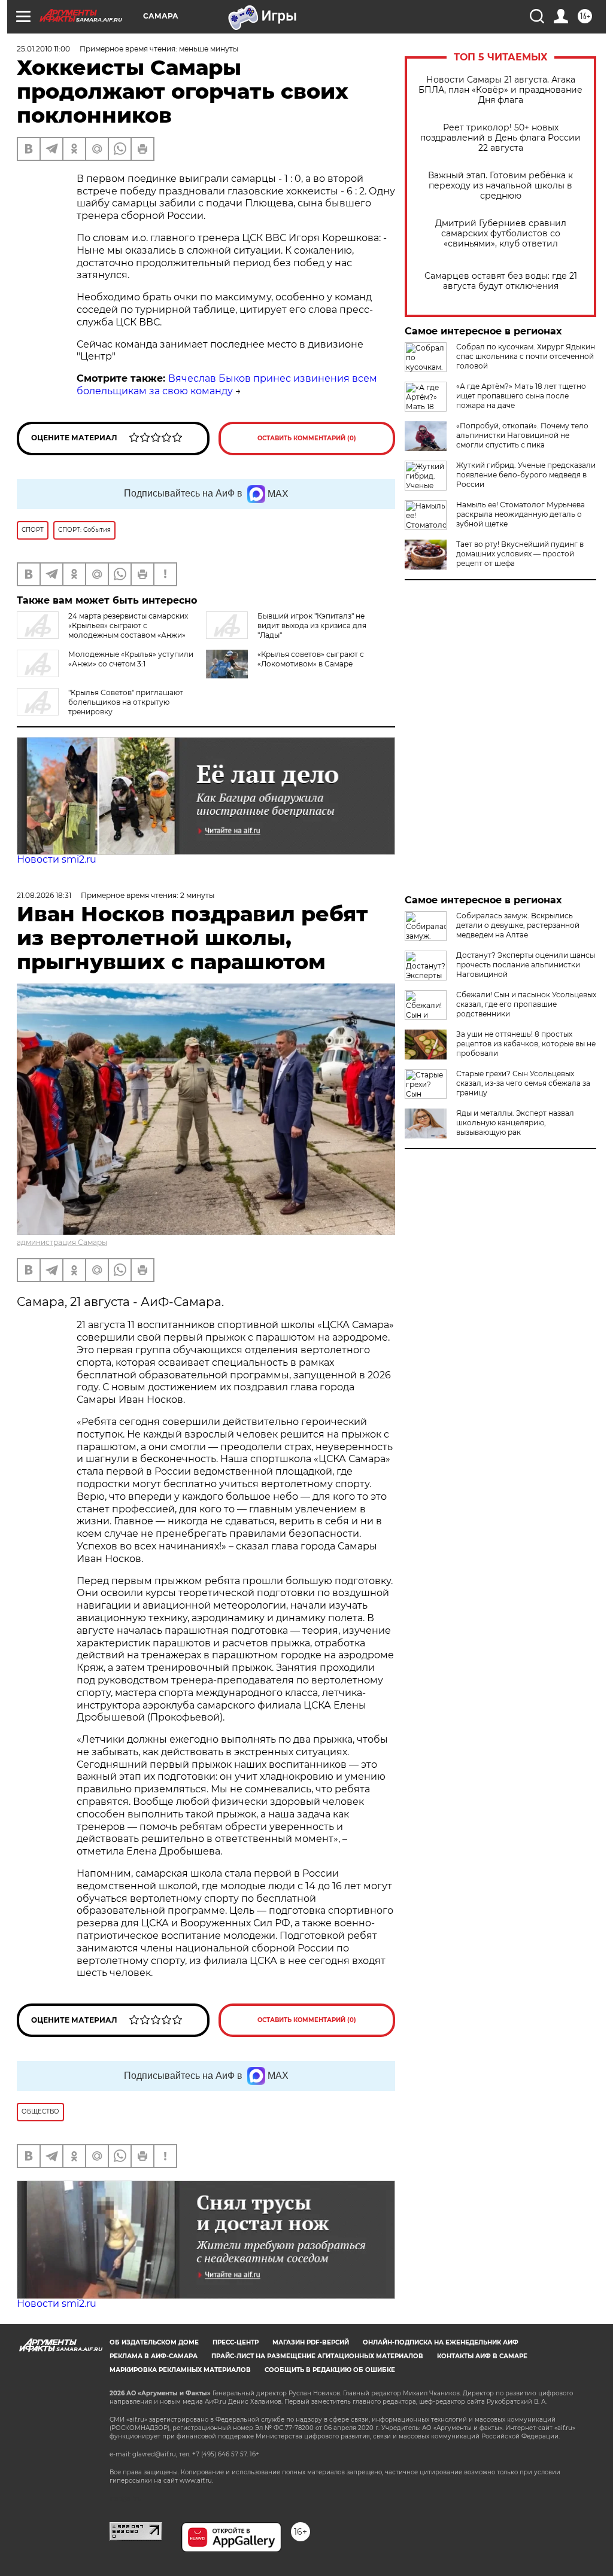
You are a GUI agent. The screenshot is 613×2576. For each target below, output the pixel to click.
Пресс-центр (236, 2342)
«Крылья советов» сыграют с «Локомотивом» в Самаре (311, 659)
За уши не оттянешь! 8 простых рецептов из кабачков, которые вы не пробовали (526, 1044)
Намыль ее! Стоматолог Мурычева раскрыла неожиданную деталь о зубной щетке (521, 514)
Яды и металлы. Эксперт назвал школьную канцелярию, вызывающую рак (515, 1123)
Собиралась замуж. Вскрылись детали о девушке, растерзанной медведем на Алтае (518, 925)
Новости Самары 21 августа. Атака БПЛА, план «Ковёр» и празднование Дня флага (500, 90)
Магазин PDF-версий (311, 2342)
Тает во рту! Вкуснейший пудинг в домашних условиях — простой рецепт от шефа (520, 554)
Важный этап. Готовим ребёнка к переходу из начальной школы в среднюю (500, 186)
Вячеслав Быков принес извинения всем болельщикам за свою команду (227, 385)
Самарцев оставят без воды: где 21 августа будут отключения (501, 281)
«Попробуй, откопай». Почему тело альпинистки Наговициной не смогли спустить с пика (522, 435)
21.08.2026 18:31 (44, 895)
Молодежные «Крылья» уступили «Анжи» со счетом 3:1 (131, 659)
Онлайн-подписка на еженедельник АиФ (441, 2342)
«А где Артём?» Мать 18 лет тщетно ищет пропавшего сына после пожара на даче (521, 396)
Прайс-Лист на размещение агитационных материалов (317, 2356)
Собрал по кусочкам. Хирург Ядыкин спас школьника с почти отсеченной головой (526, 356)
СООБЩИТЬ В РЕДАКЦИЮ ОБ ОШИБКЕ (330, 2370)
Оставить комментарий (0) (307, 438)
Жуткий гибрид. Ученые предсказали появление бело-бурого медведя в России (526, 475)
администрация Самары (62, 1242)
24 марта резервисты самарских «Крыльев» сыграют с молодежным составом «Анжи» (128, 625)
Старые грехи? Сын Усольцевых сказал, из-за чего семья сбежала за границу (523, 1083)
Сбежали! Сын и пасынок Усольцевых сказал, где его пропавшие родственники (526, 1004)
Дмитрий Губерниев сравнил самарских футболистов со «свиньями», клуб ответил (501, 234)
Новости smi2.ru (57, 859)
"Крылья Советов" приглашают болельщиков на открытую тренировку (126, 702)
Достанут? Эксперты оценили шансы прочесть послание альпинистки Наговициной (526, 965)
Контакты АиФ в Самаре (482, 2356)
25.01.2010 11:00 (43, 49)
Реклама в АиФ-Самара (154, 2356)
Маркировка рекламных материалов (180, 2370)
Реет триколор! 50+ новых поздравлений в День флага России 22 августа (500, 138)
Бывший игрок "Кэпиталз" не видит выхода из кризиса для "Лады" (312, 625)
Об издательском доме (154, 2342)
